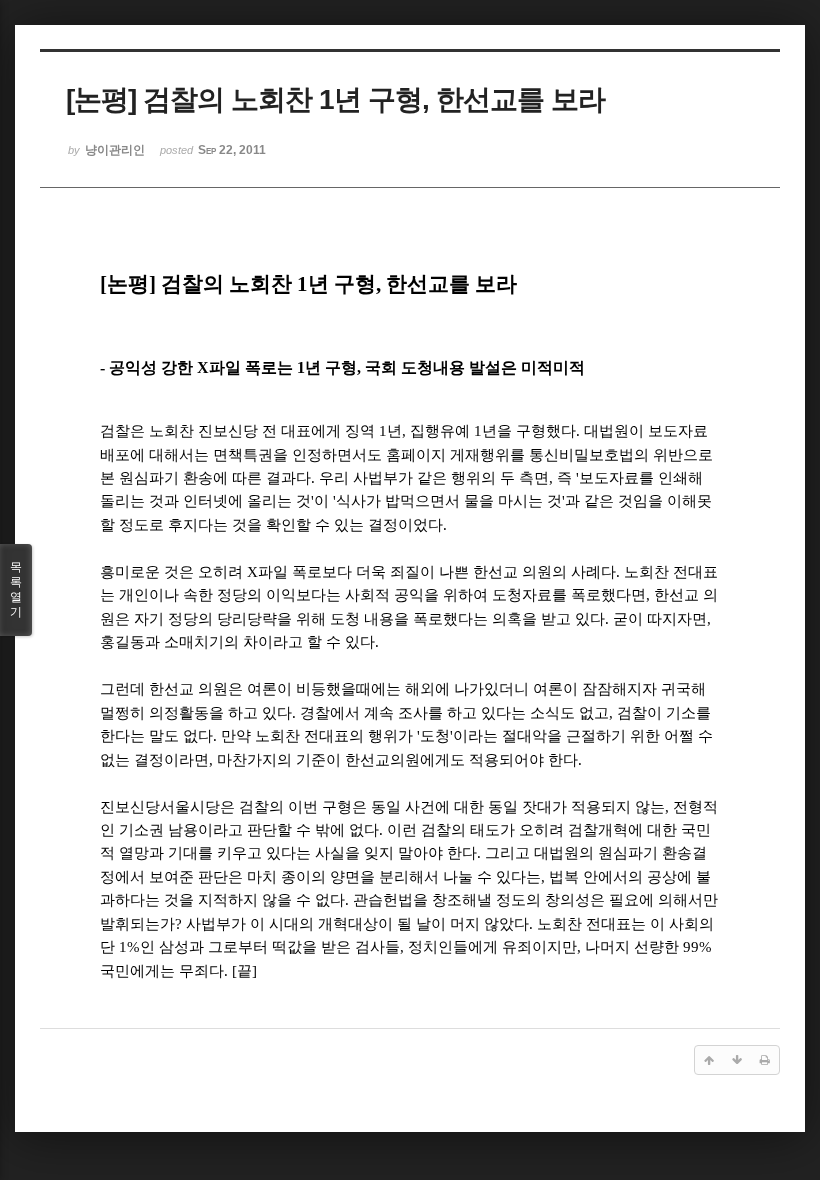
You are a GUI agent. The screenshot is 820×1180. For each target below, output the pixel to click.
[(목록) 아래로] (737, 1060)
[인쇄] (765, 1060)
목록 (16, 589)
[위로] (709, 1060)
